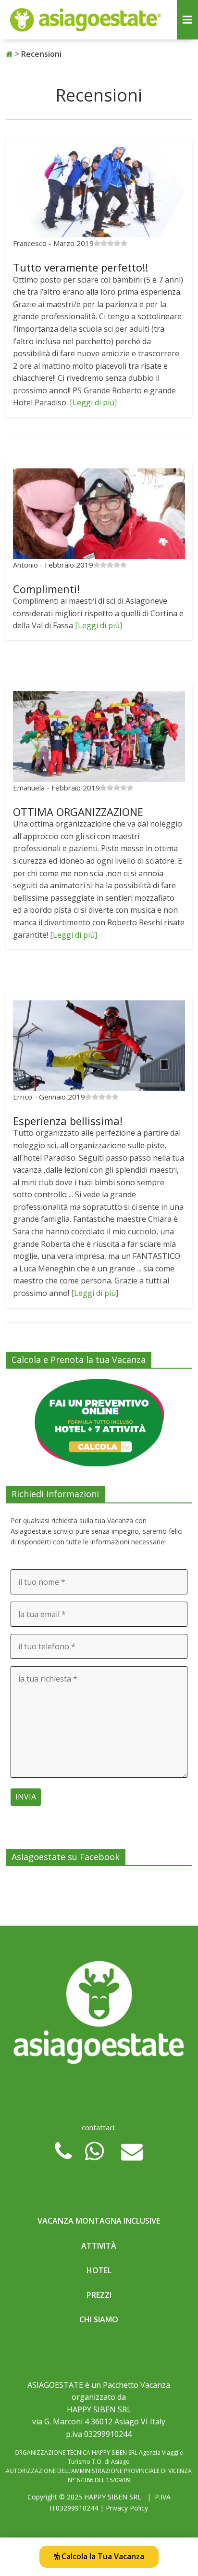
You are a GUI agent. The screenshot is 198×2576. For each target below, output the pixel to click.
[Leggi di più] (93, 402)
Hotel (99, 2270)
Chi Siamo (99, 2319)
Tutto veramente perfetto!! (80, 267)
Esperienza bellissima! (68, 1121)
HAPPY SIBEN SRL (113, 2497)
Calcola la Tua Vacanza (102, 2556)
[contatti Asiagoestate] (99, 2016)
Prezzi (99, 2295)
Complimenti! (46, 589)
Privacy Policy (127, 2508)
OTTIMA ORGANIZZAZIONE (78, 812)
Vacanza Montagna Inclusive (99, 2221)
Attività (99, 2246)
